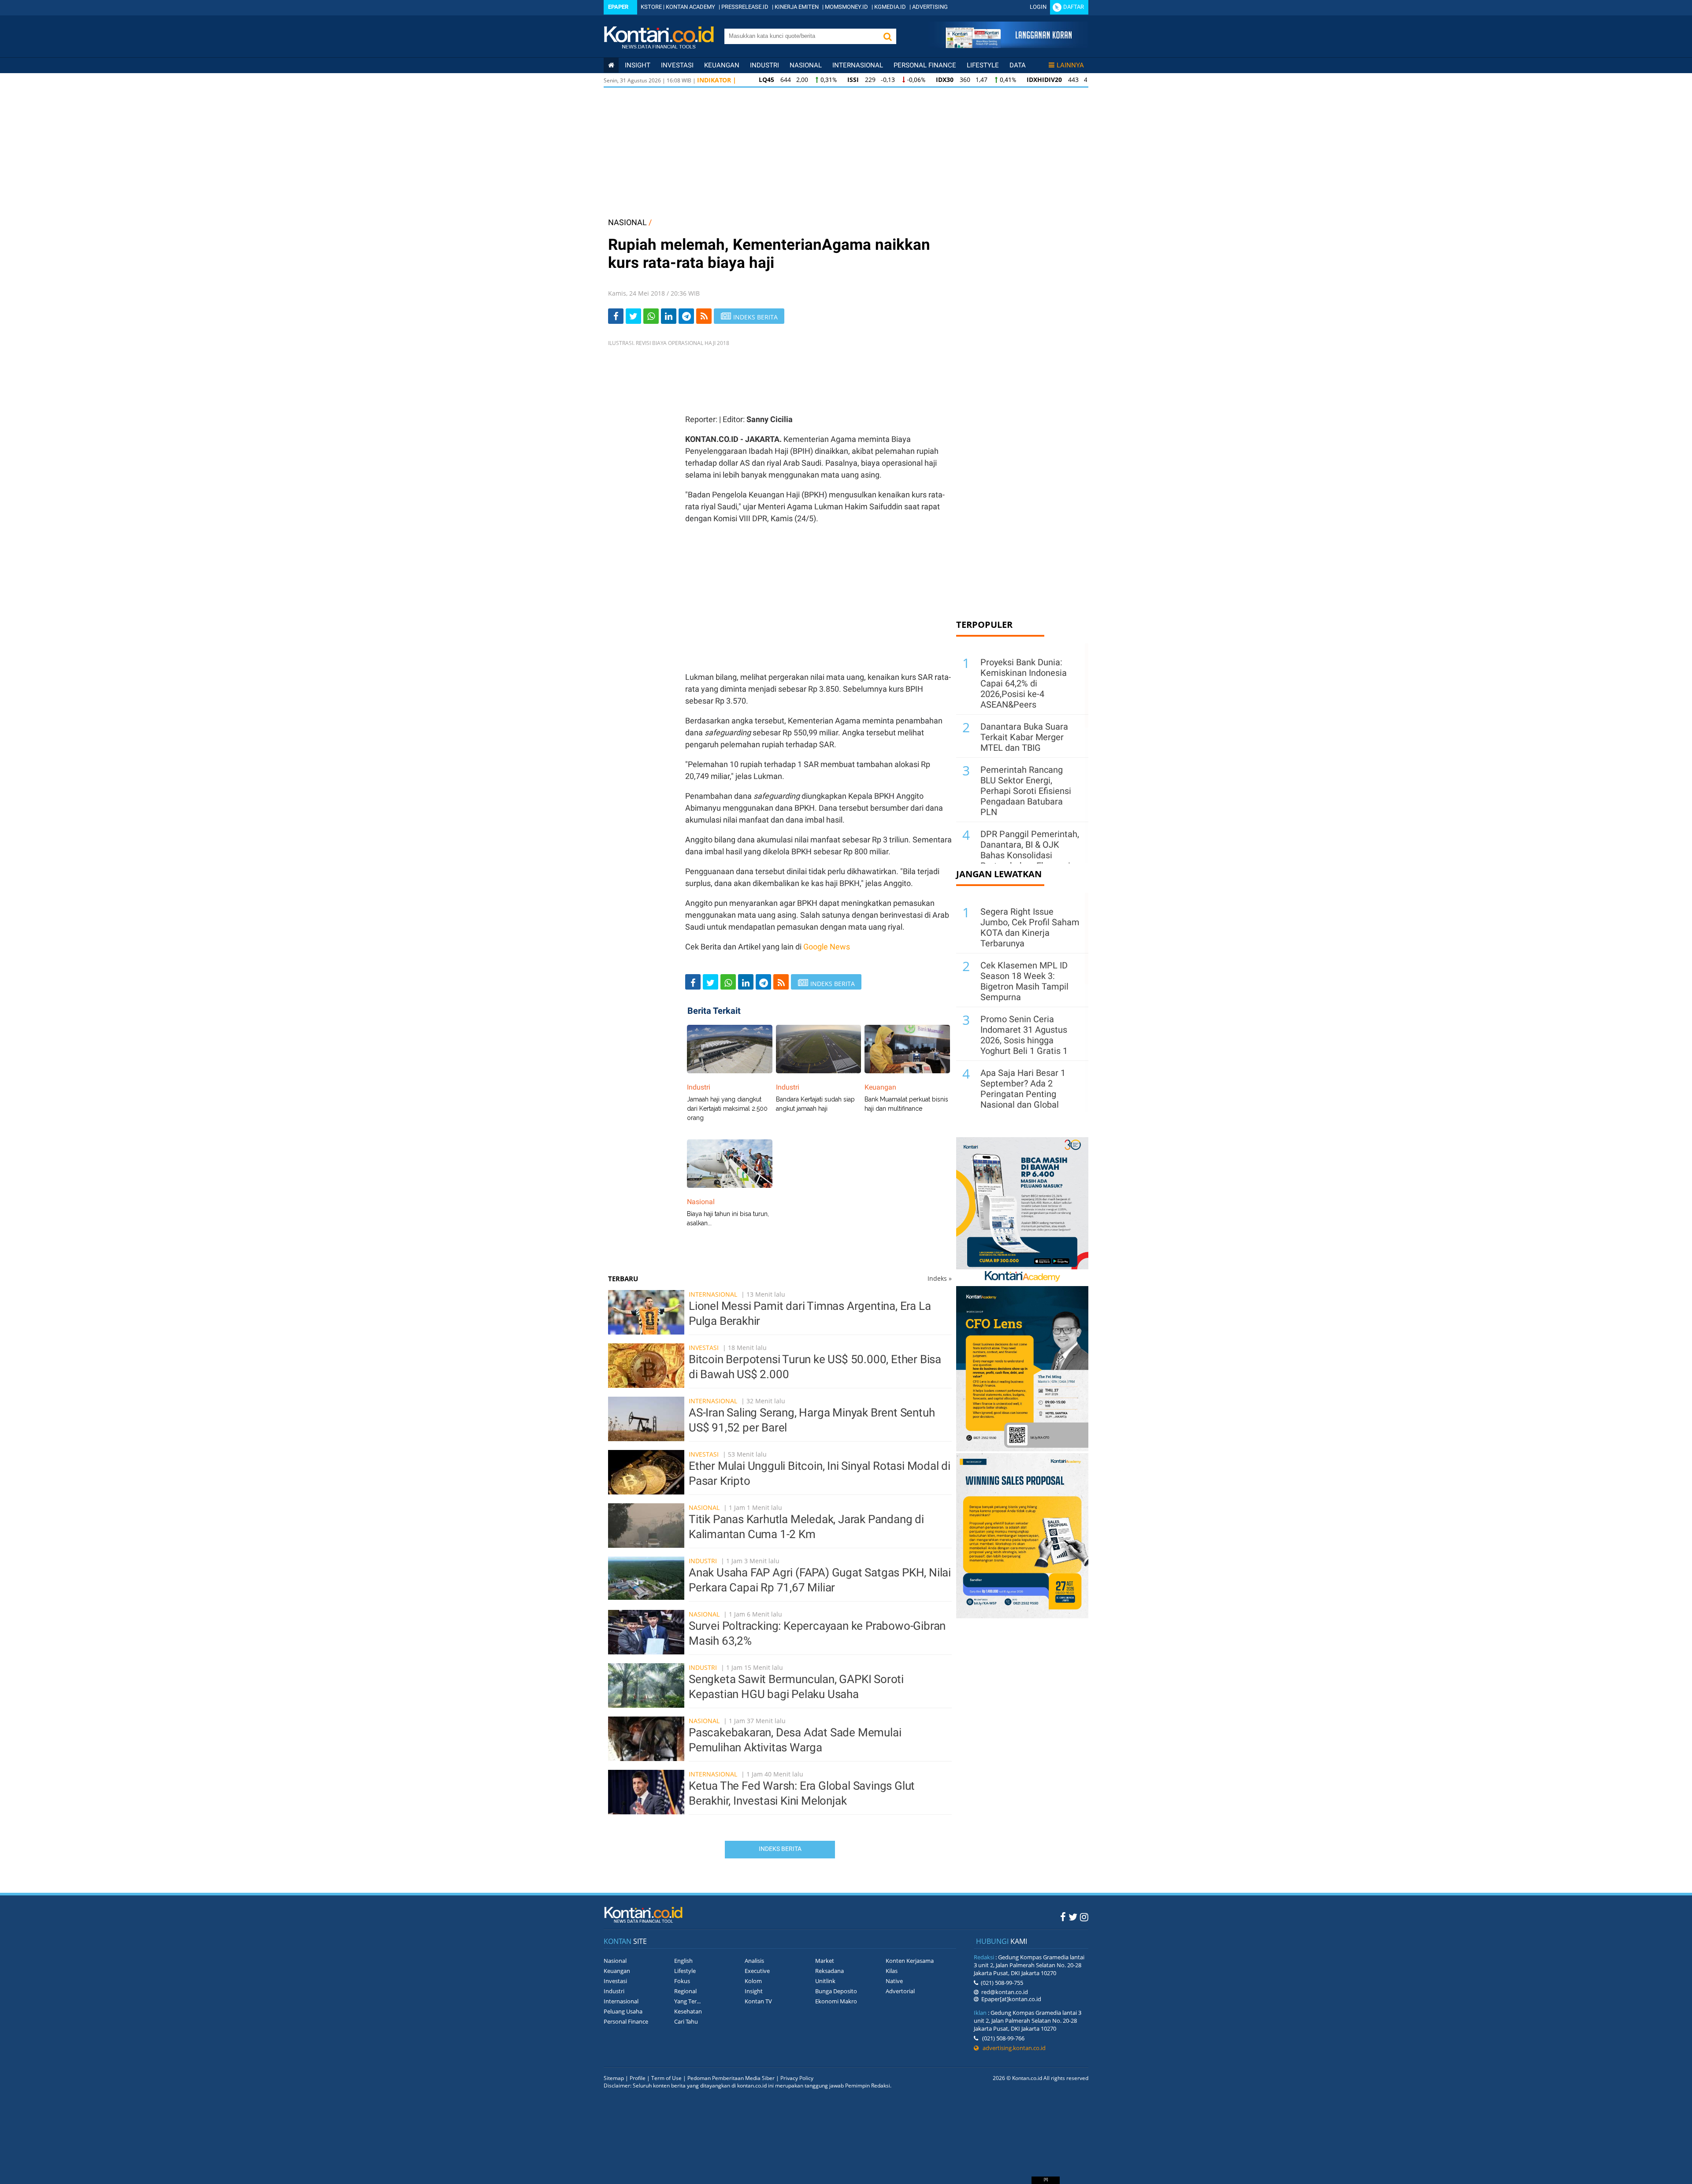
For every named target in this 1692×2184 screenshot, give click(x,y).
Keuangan (722, 65)
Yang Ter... (687, 2001)
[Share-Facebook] (616, 316)
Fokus (682, 1981)
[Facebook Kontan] (1063, 1917)
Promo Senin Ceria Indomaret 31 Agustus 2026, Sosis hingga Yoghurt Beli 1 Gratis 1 (1024, 1035)
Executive (757, 1971)
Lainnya (1070, 65)
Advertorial (900, 1991)
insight (638, 65)
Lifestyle (983, 65)
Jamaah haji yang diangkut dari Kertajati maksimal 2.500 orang (727, 1109)
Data (1018, 65)
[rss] (704, 316)
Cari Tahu (686, 2021)
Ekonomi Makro (836, 2001)
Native (894, 1981)
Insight (754, 1991)
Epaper (618, 7)
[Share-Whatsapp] (651, 316)
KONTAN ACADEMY (690, 7)
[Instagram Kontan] (1084, 1917)
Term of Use (666, 2078)
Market (825, 1961)
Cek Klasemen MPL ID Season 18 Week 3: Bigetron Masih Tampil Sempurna (1024, 981)
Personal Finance (925, 65)
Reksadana (829, 1971)
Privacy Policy (797, 2078)
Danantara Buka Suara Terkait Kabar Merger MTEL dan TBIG (1024, 737)
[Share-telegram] (686, 316)
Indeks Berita (780, 1849)
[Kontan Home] (611, 65)
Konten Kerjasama (910, 1961)
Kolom (753, 1981)
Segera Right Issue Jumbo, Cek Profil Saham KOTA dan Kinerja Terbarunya (1030, 927)
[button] (887, 36)
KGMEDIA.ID (890, 7)
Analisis (754, 1961)
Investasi (677, 65)
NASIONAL (627, 222)
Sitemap (614, 2078)
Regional (685, 1991)
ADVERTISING (930, 7)
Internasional (858, 65)
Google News (827, 947)
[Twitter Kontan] (1073, 1917)
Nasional (806, 65)
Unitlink (825, 1981)
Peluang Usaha (623, 2011)
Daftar (1074, 7)
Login (1038, 7)
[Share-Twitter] (633, 316)
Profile (638, 2078)
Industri (764, 65)
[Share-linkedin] (669, 316)
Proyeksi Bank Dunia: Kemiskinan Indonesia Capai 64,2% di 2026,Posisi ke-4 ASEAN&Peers (1024, 683)
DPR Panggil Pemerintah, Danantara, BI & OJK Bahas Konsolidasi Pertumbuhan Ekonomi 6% (1030, 855)
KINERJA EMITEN (797, 7)
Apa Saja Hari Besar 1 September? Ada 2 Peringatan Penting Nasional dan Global (1023, 1089)
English (683, 1961)
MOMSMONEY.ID (846, 7)
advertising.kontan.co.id (1012, 2048)
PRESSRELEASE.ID (745, 7)
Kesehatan (688, 2011)
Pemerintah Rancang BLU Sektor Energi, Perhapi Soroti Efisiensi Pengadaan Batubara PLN (1026, 791)
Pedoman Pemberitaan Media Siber (731, 2078)
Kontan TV (758, 2001)
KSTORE (651, 7)
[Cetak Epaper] (1008, 46)
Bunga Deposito (836, 1991)
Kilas (892, 1971)
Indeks (940, 1278)
